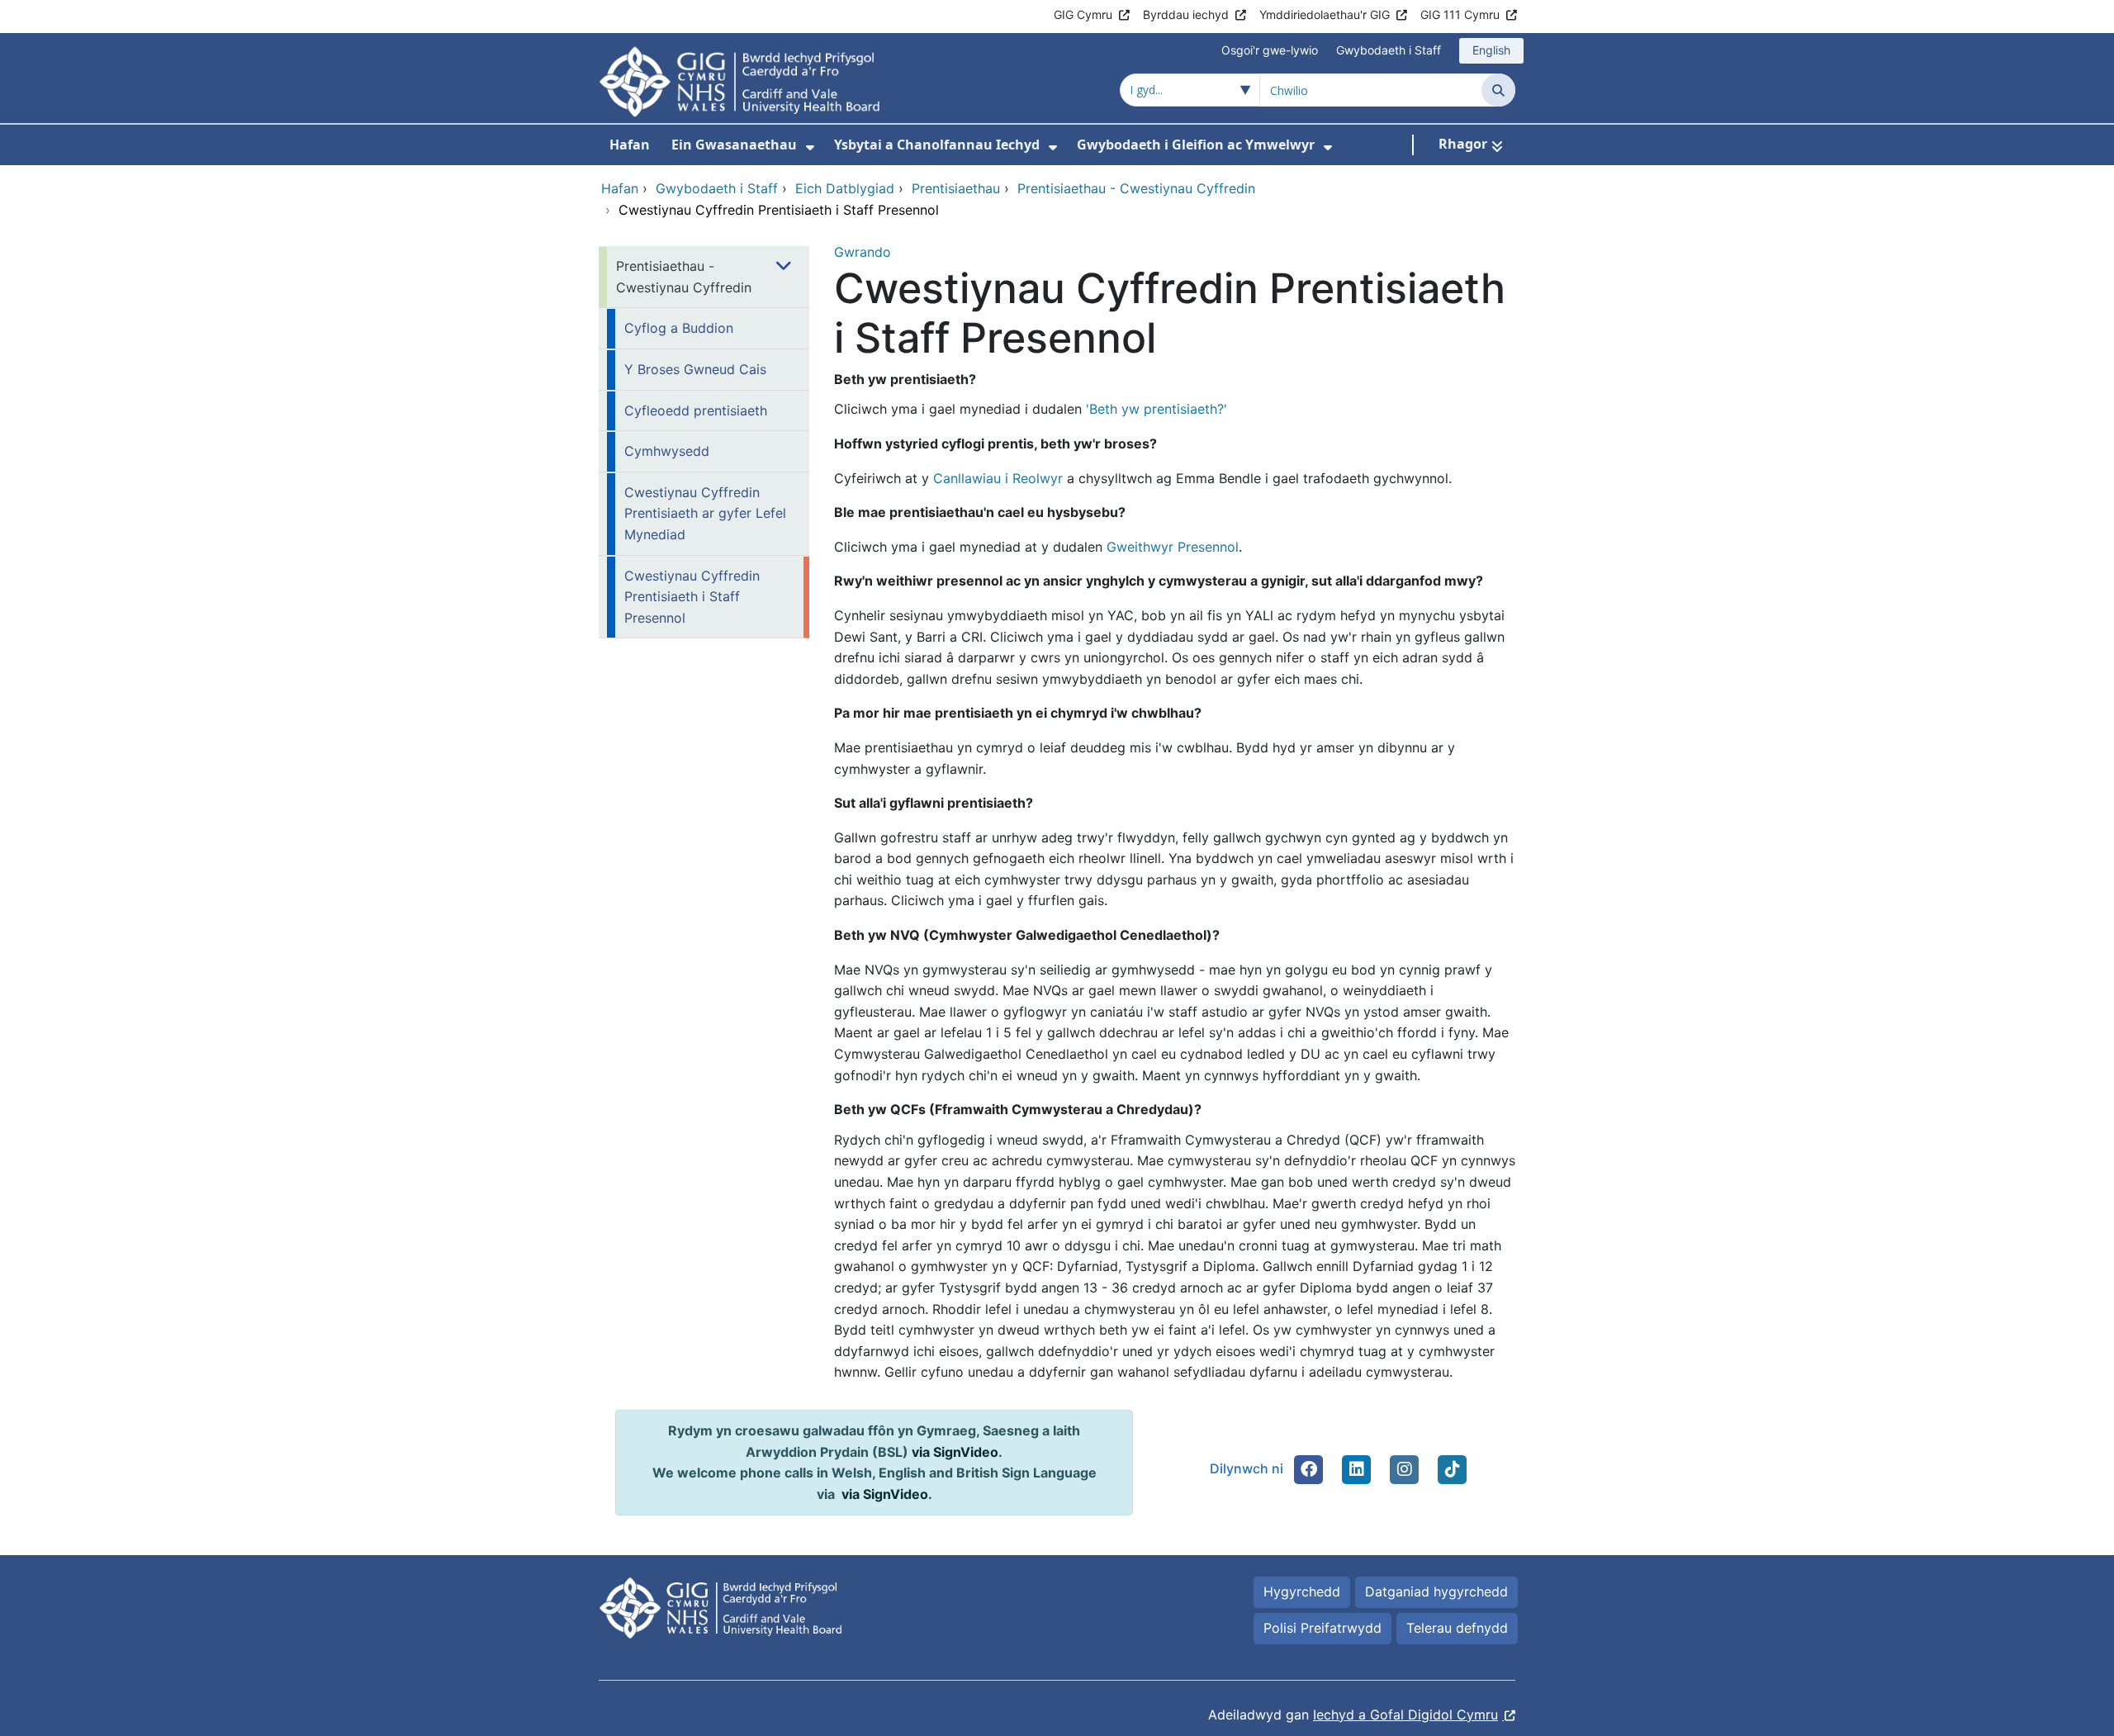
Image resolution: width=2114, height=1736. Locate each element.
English (1491, 50)
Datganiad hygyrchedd (1436, 1591)
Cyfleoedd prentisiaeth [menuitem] (696, 410)
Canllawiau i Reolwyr (998, 478)
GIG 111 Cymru (1460, 14)
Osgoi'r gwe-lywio (1270, 50)
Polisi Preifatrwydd (1322, 1628)
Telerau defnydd (1457, 1628)
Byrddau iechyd (1186, 14)
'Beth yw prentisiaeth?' (1157, 409)
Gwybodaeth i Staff (1389, 50)
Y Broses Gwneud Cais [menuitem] (695, 369)
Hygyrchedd (1302, 1591)
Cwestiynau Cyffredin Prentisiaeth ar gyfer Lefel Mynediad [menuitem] (705, 513)
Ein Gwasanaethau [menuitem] (734, 145)
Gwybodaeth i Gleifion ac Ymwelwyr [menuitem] (1196, 145)
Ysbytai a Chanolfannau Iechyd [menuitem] (937, 145)
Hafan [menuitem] (630, 145)
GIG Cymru (1083, 14)
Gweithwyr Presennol (1173, 547)
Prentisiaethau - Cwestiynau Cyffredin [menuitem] (684, 277)
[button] (1309, 1469)
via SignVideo (955, 1452)
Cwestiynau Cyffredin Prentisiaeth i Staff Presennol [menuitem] (692, 597)
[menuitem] (810, 147)
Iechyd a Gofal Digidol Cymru (1405, 1715)
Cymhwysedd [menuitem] (667, 451)
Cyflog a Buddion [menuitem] (679, 328)
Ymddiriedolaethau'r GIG (1325, 14)
